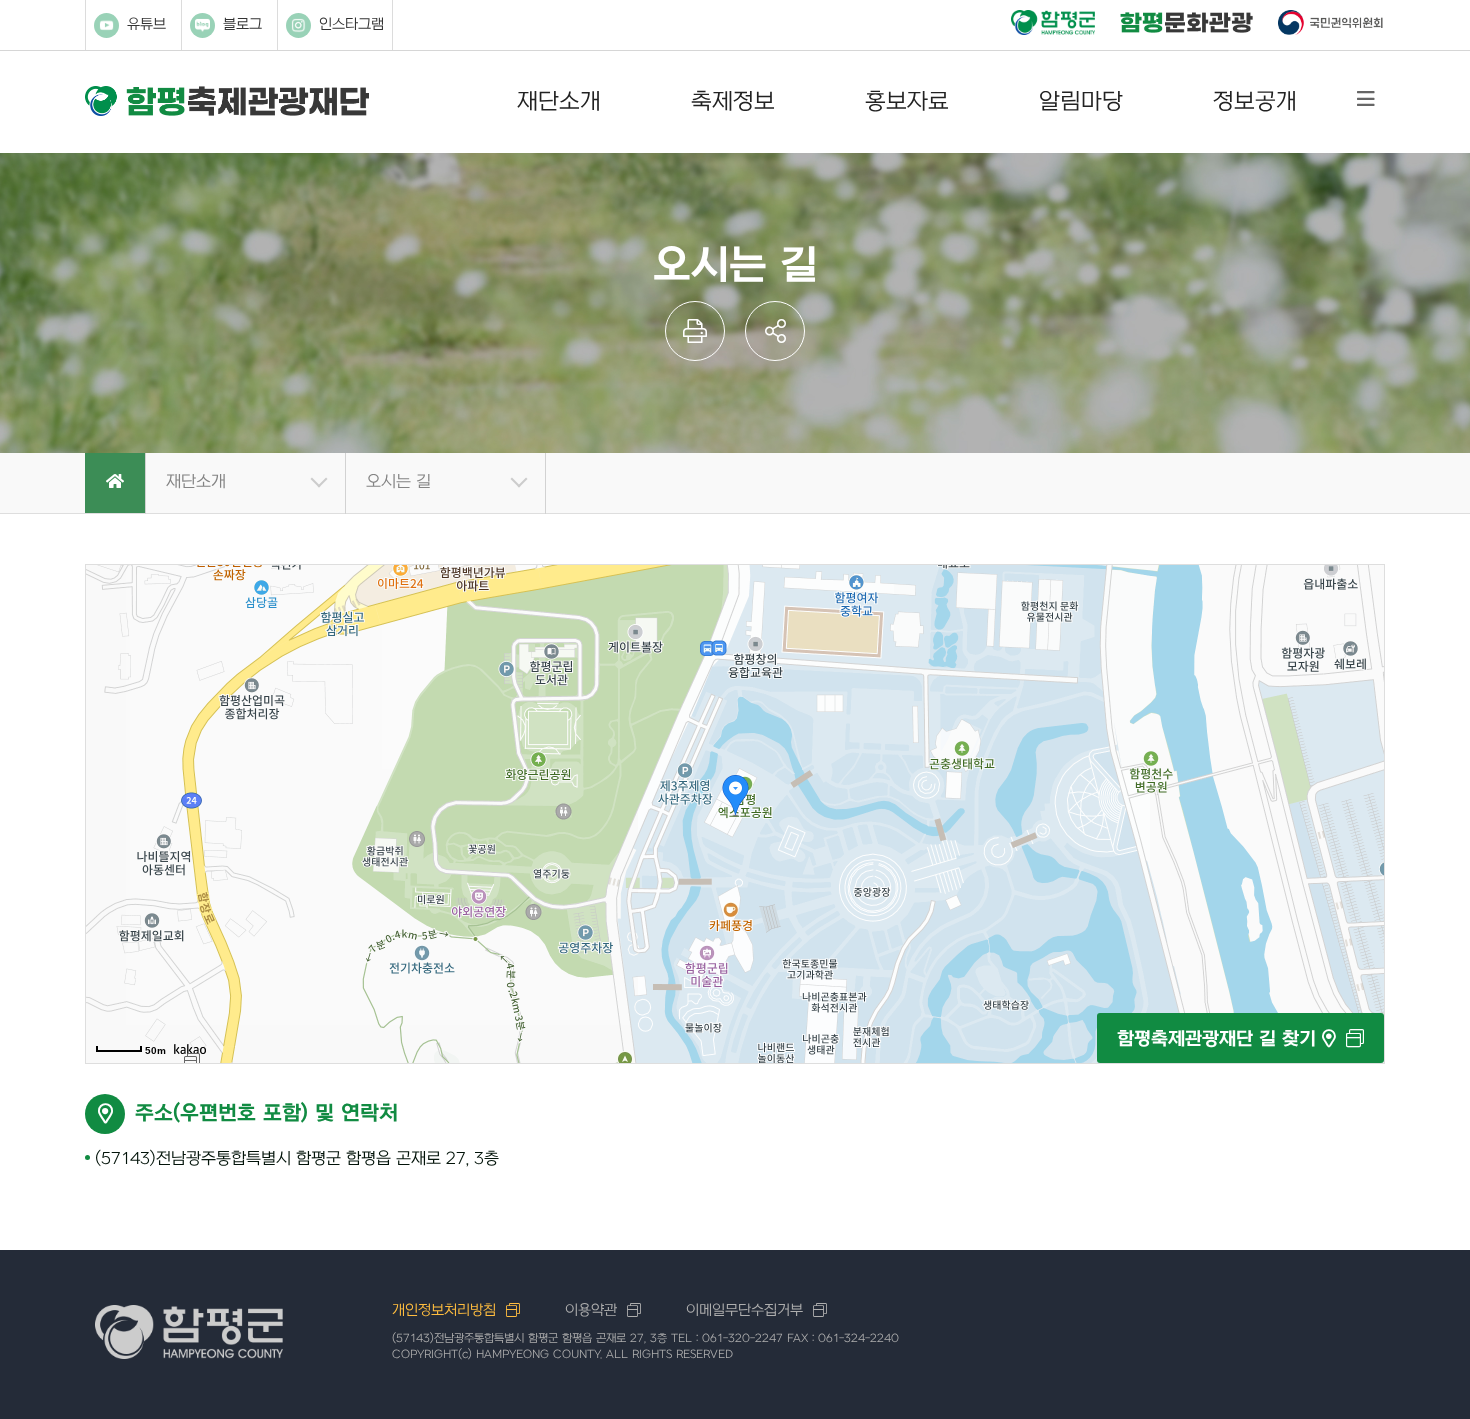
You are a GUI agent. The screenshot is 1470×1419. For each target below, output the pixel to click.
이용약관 (591, 1310)
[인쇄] (695, 331)
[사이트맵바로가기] (1366, 99)
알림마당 (1081, 102)
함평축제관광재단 (227, 101)
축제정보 (733, 102)
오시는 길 (398, 482)
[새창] (1053, 24)
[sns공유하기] (775, 331)
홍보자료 (907, 102)
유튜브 (146, 24)
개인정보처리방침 (444, 1310)
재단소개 (559, 102)
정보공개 (1255, 102)
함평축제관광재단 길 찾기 (1219, 1039)
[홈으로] (115, 483)
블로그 (242, 24)
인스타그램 (351, 24)
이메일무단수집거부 (744, 1310)
